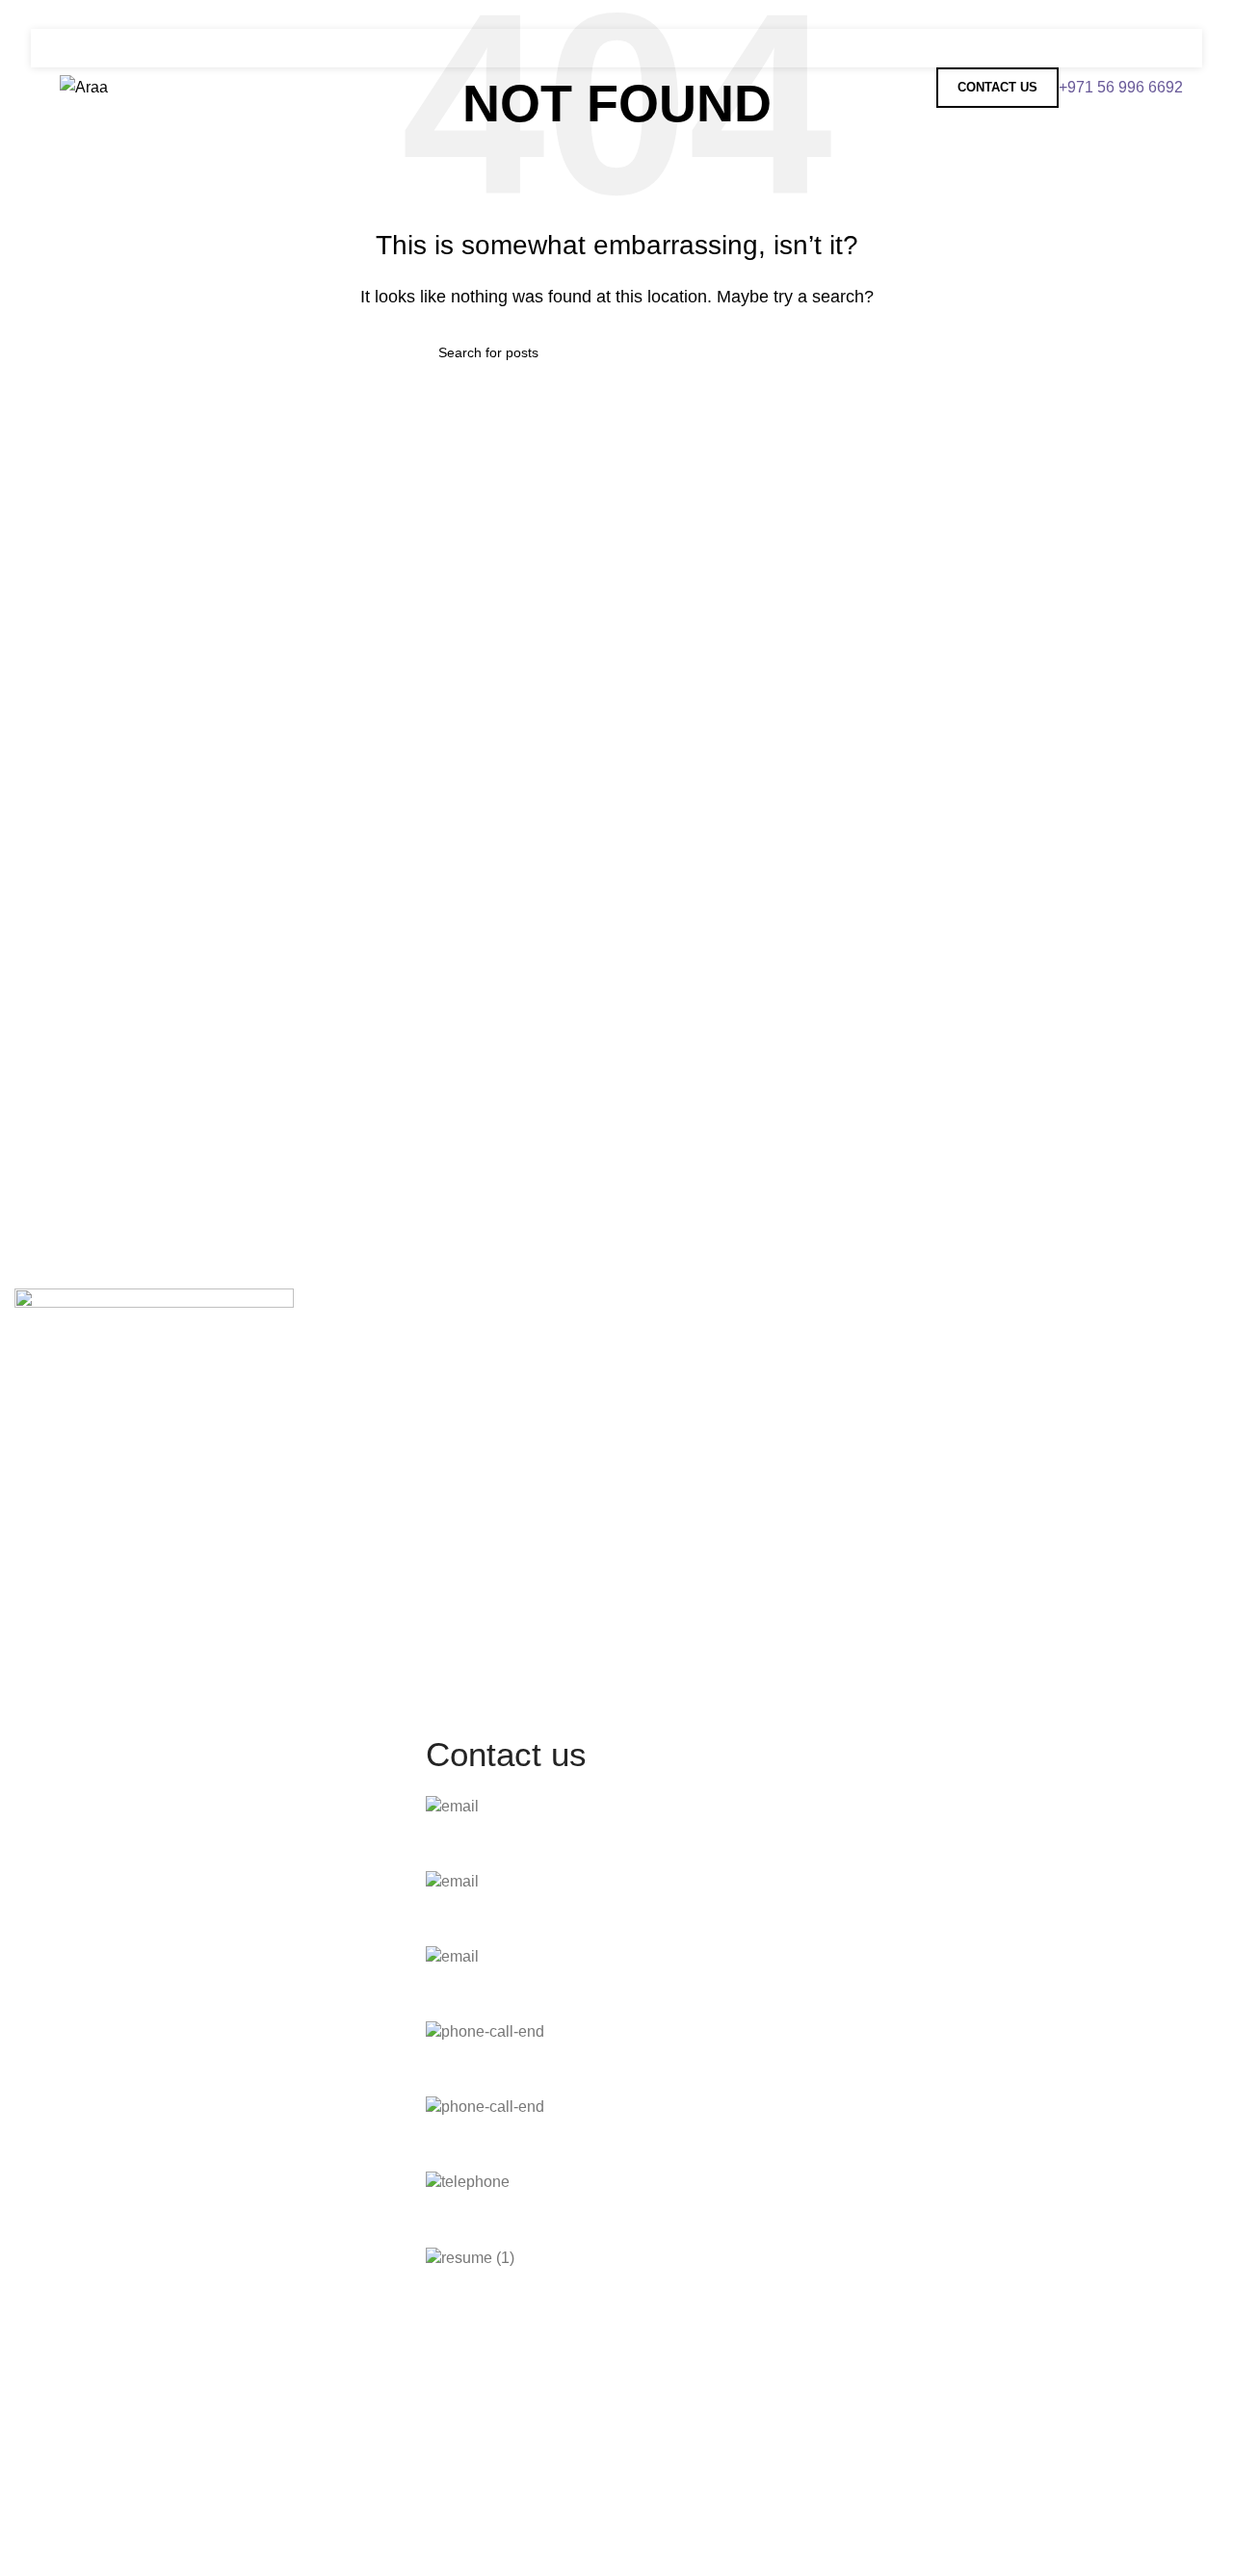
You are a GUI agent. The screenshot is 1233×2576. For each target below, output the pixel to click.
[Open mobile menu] (1168, 48)
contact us (997, 87)
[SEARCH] (787, 352)
